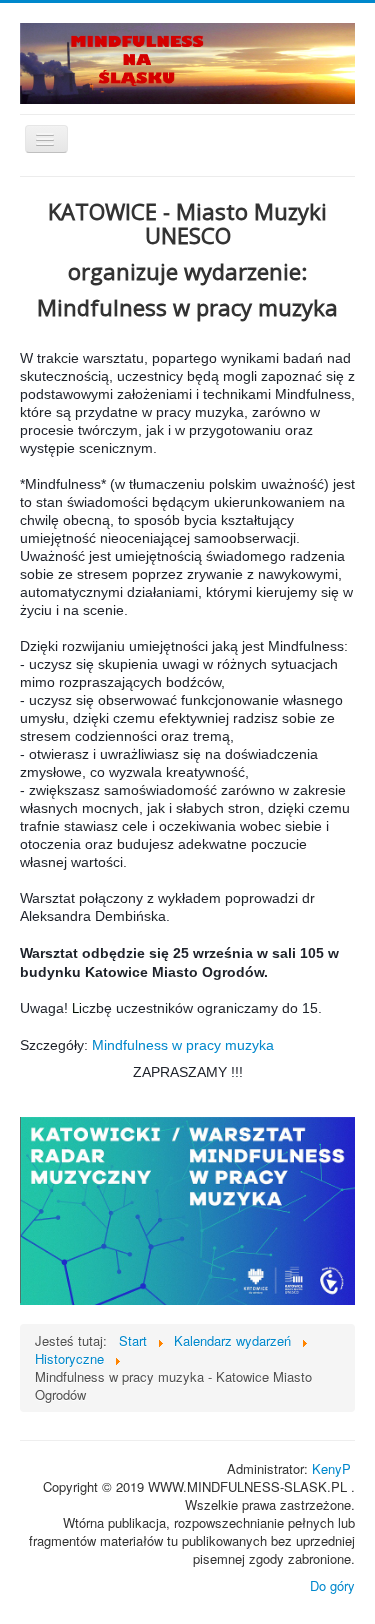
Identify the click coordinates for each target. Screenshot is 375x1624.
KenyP (331, 1468)
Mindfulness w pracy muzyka (183, 1045)
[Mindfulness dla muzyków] (187, 1211)
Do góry (332, 1585)
